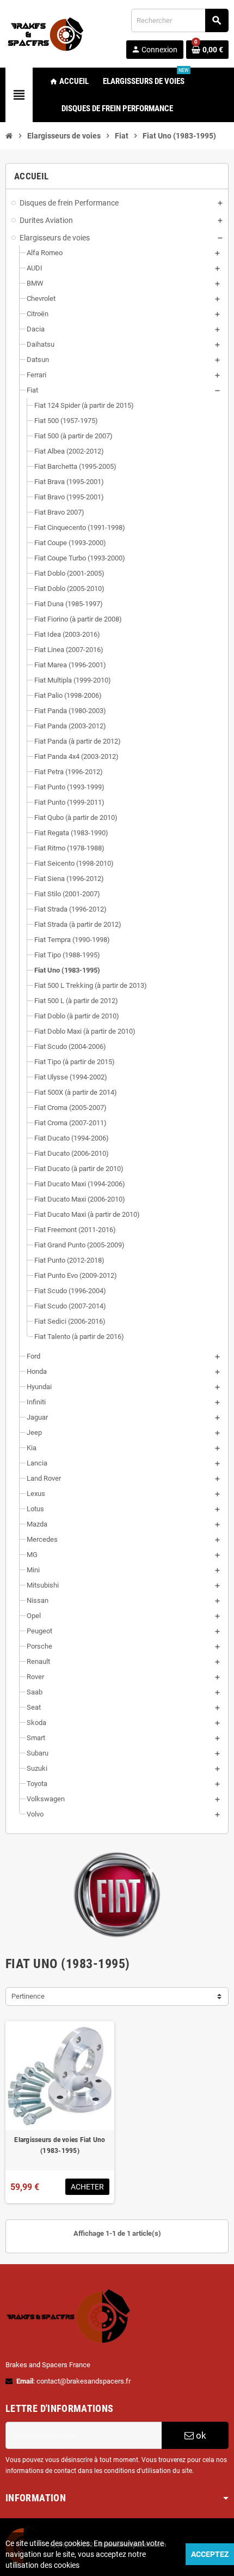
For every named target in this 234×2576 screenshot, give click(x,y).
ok (200, 2435)
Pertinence (28, 1996)
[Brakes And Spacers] (46, 33)
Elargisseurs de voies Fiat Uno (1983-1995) (60, 2145)
